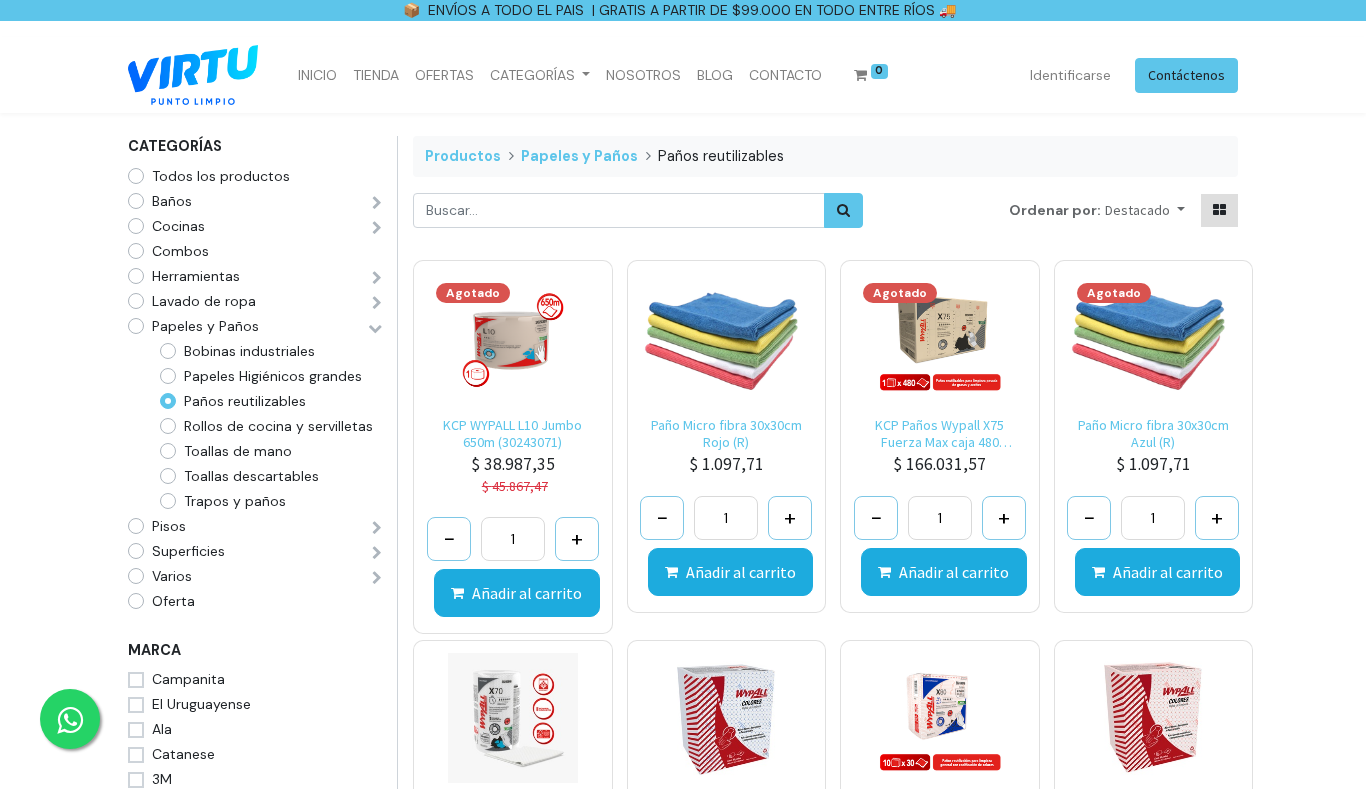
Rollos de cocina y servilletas (278, 426)
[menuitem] (317, 75)
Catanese (183, 754)
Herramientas (196, 276)
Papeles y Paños (205, 326)
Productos (463, 156)
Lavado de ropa (204, 301)
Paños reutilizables (245, 401)
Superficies (188, 551)
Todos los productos (221, 176)
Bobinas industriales (249, 351)
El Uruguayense (201, 704)
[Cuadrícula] (1219, 210)
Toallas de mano (238, 451)
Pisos (169, 526)
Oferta (173, 601)
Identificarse (1070, 75)
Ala (162, 729)
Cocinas (178, 226)
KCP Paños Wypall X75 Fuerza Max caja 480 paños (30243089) (939, 434)
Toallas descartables (251, 476)
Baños (172, 201)
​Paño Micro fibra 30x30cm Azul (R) (1153, 434)
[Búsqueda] (843, 210)
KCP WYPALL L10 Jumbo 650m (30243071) (512, 434)
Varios (172, 576)
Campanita (188, 679)
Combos (180, 251)
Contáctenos (1186, 75)
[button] (1145, 210)
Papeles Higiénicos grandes (273, 376)
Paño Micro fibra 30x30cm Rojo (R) (726, 434)
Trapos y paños (235, 501)
